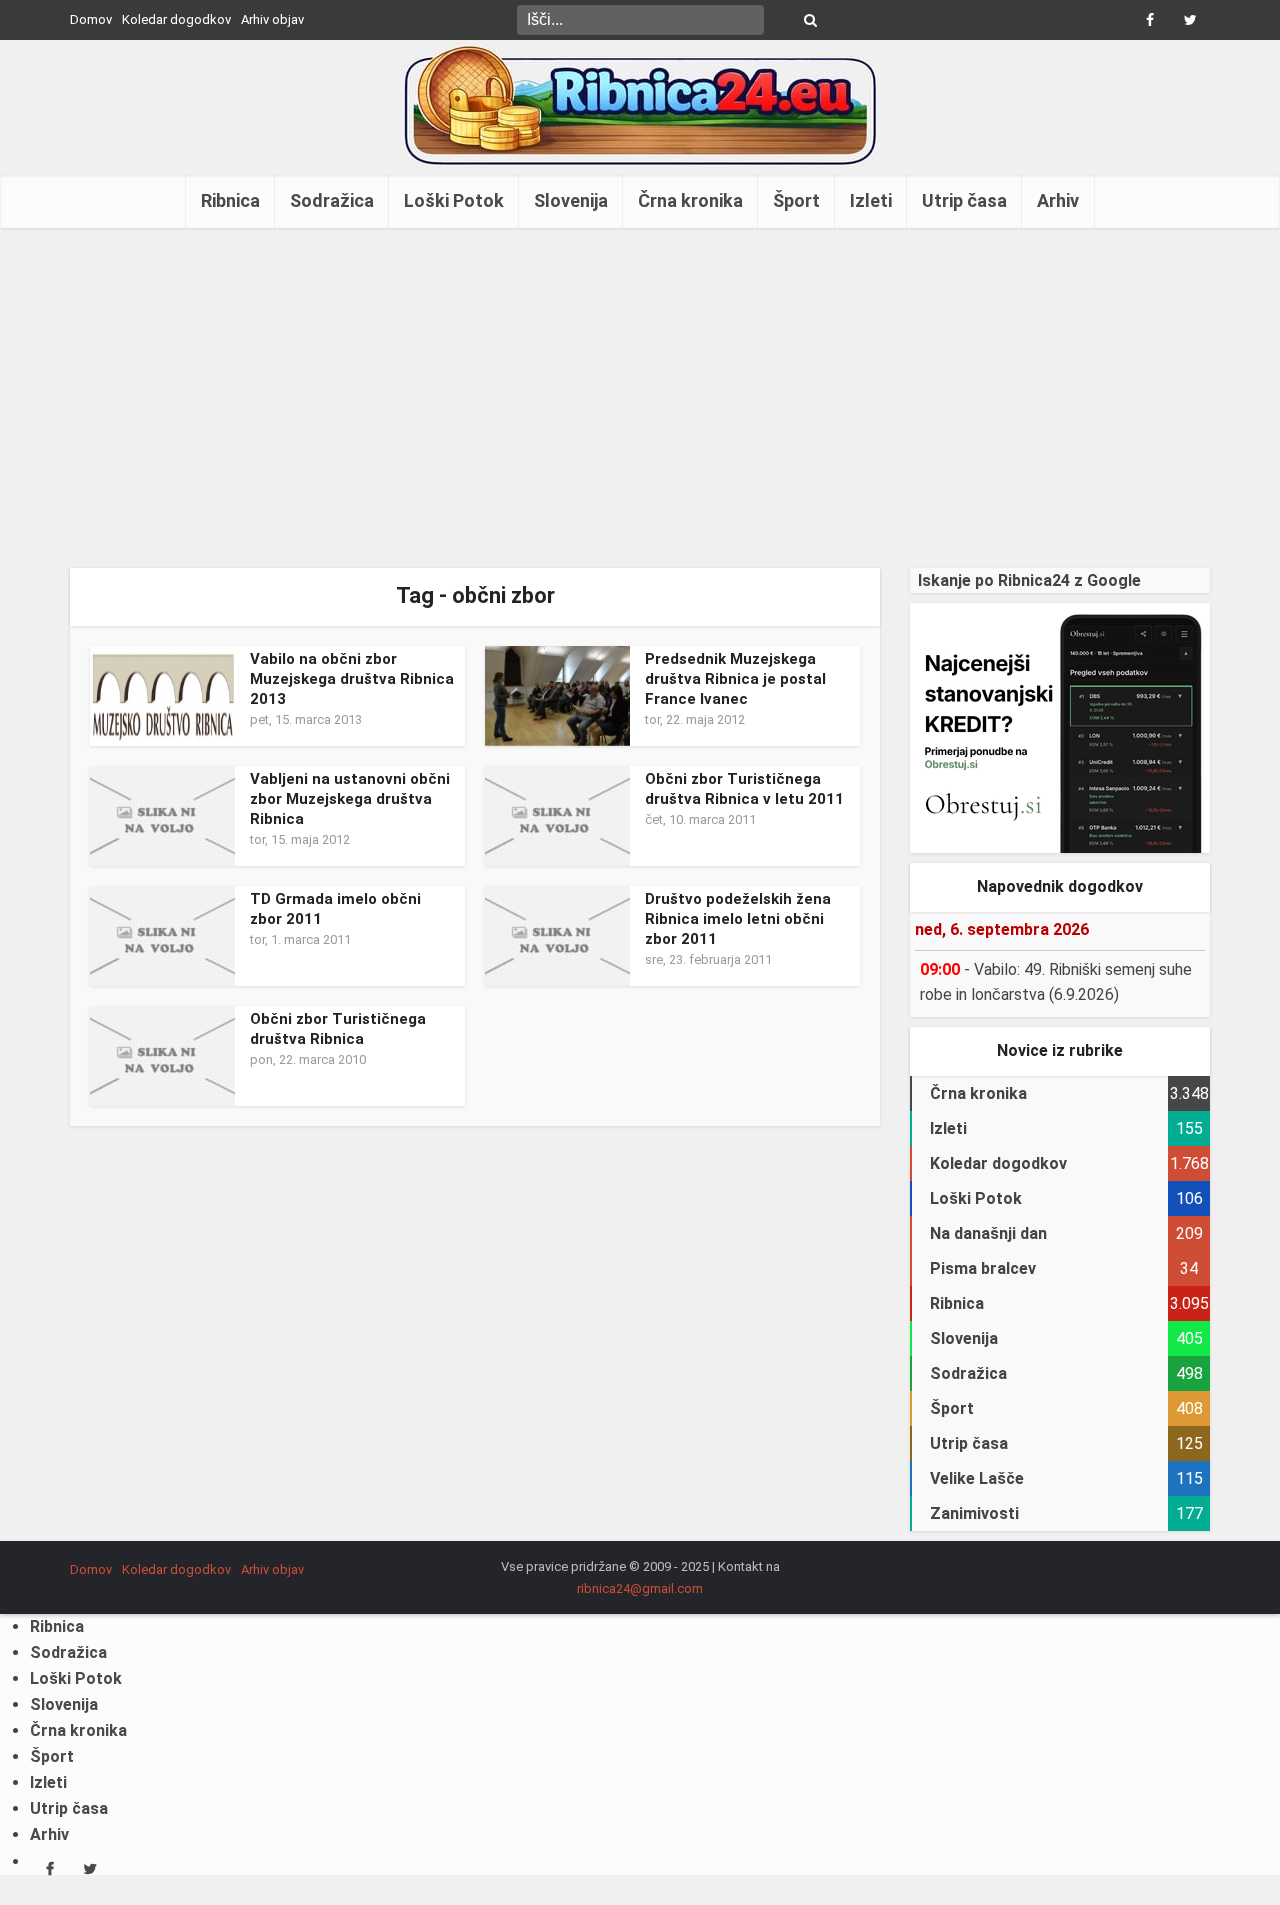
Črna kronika (690, 200)
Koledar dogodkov (176, 19)
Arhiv (1058, 200)
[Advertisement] (640, 398)
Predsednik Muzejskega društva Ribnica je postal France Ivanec (735, 679)
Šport (796, 200)
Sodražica (332, 200)
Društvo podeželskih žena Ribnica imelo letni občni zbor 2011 (738, 919)
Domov (91, 19)
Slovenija (571, 200)
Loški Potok (454, 200)
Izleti (871, 200)
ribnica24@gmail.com (640, 1588)
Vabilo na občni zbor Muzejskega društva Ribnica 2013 (352, 679)
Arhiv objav (272, 19)
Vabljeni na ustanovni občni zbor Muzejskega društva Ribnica (350, 799)
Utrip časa (964, 200)
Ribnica (230, 200)
